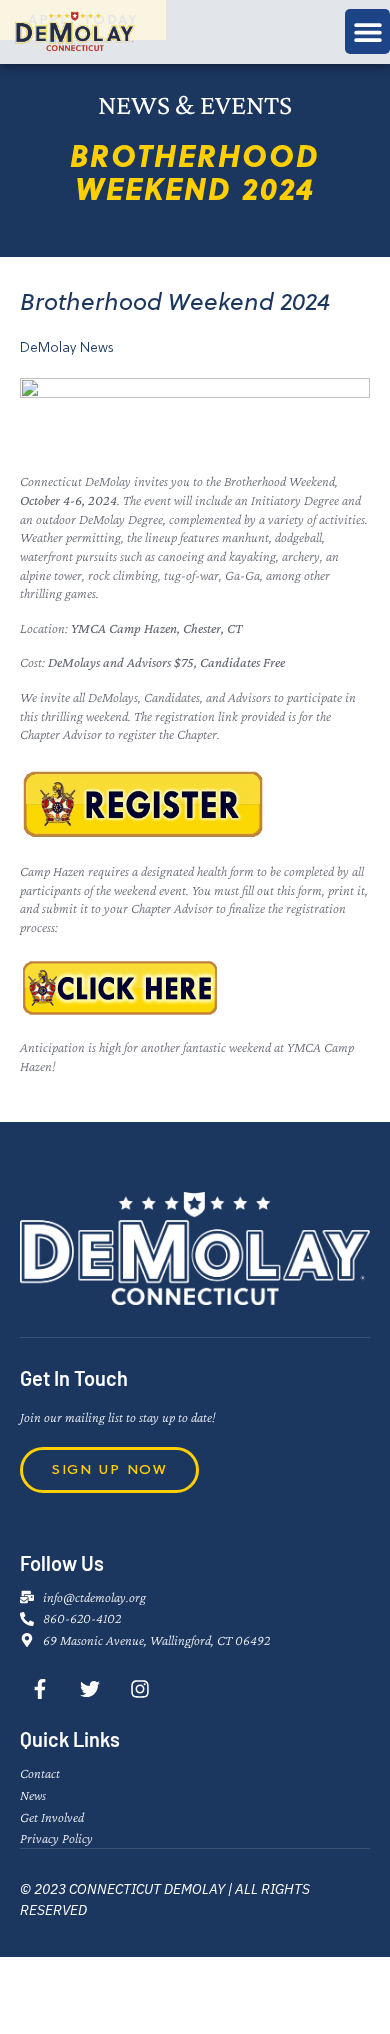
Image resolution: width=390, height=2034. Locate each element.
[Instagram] (140, 1689)
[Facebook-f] (40, 1689)
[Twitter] (90, 1689)
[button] (367, 31)
